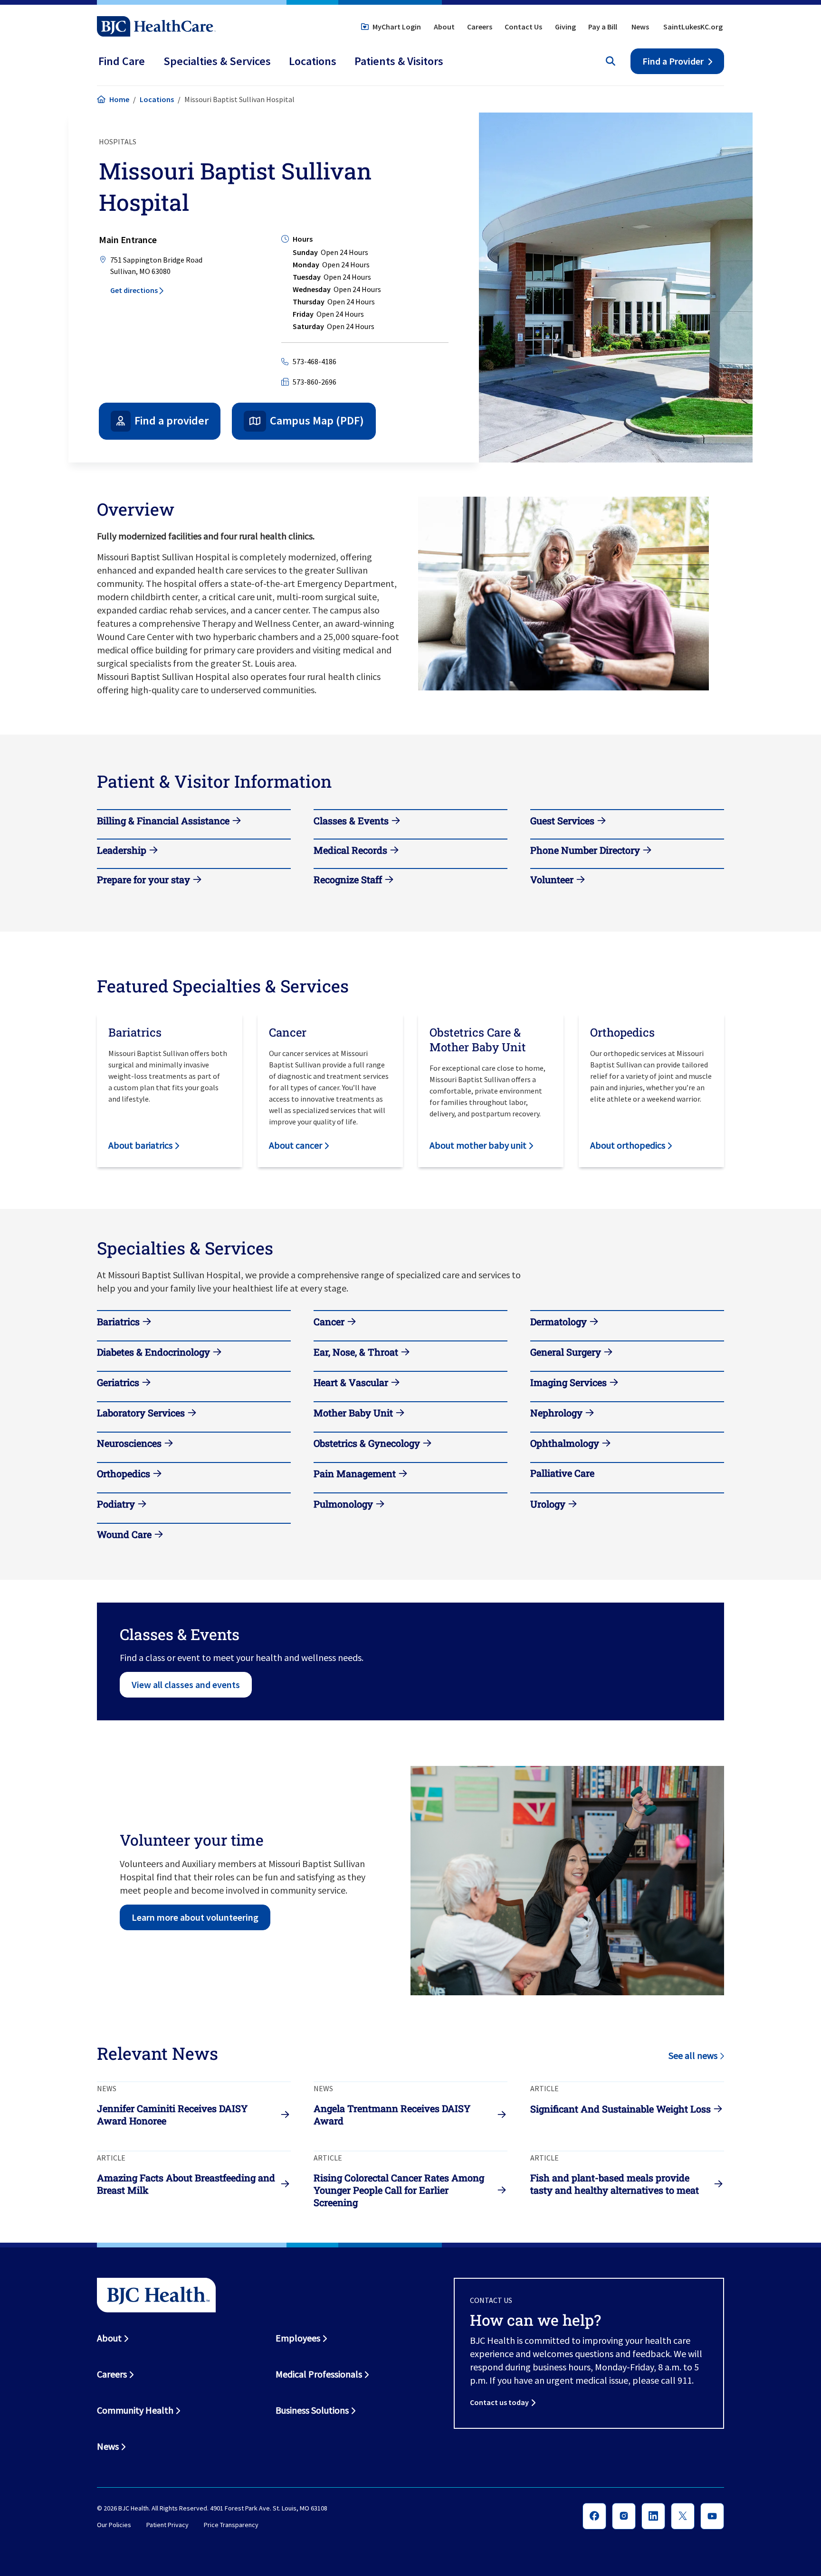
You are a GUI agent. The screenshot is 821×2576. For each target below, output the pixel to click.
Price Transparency (231, 2525)
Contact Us (523, 27)
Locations (157, 99)
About (444, 27)
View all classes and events (186, 1684)
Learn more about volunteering (195, 1917)
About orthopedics (628, 1145)
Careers (480, 27)
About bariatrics (140, 1145)
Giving (565, 27)
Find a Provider (673, 61)
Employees (298, 2338)
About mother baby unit (478, 1145)
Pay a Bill (603, 27)
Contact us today (499, 2402)
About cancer (296, 1145)
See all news (693, 2055)
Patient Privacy (167, 2525)
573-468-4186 (315, 361)
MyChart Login (397, 27)
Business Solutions (312, 2410)
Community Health (135, 2410)
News (640, 27)
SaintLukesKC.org (693, 27)
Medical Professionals (319, 2374)
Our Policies (114, 2525)
